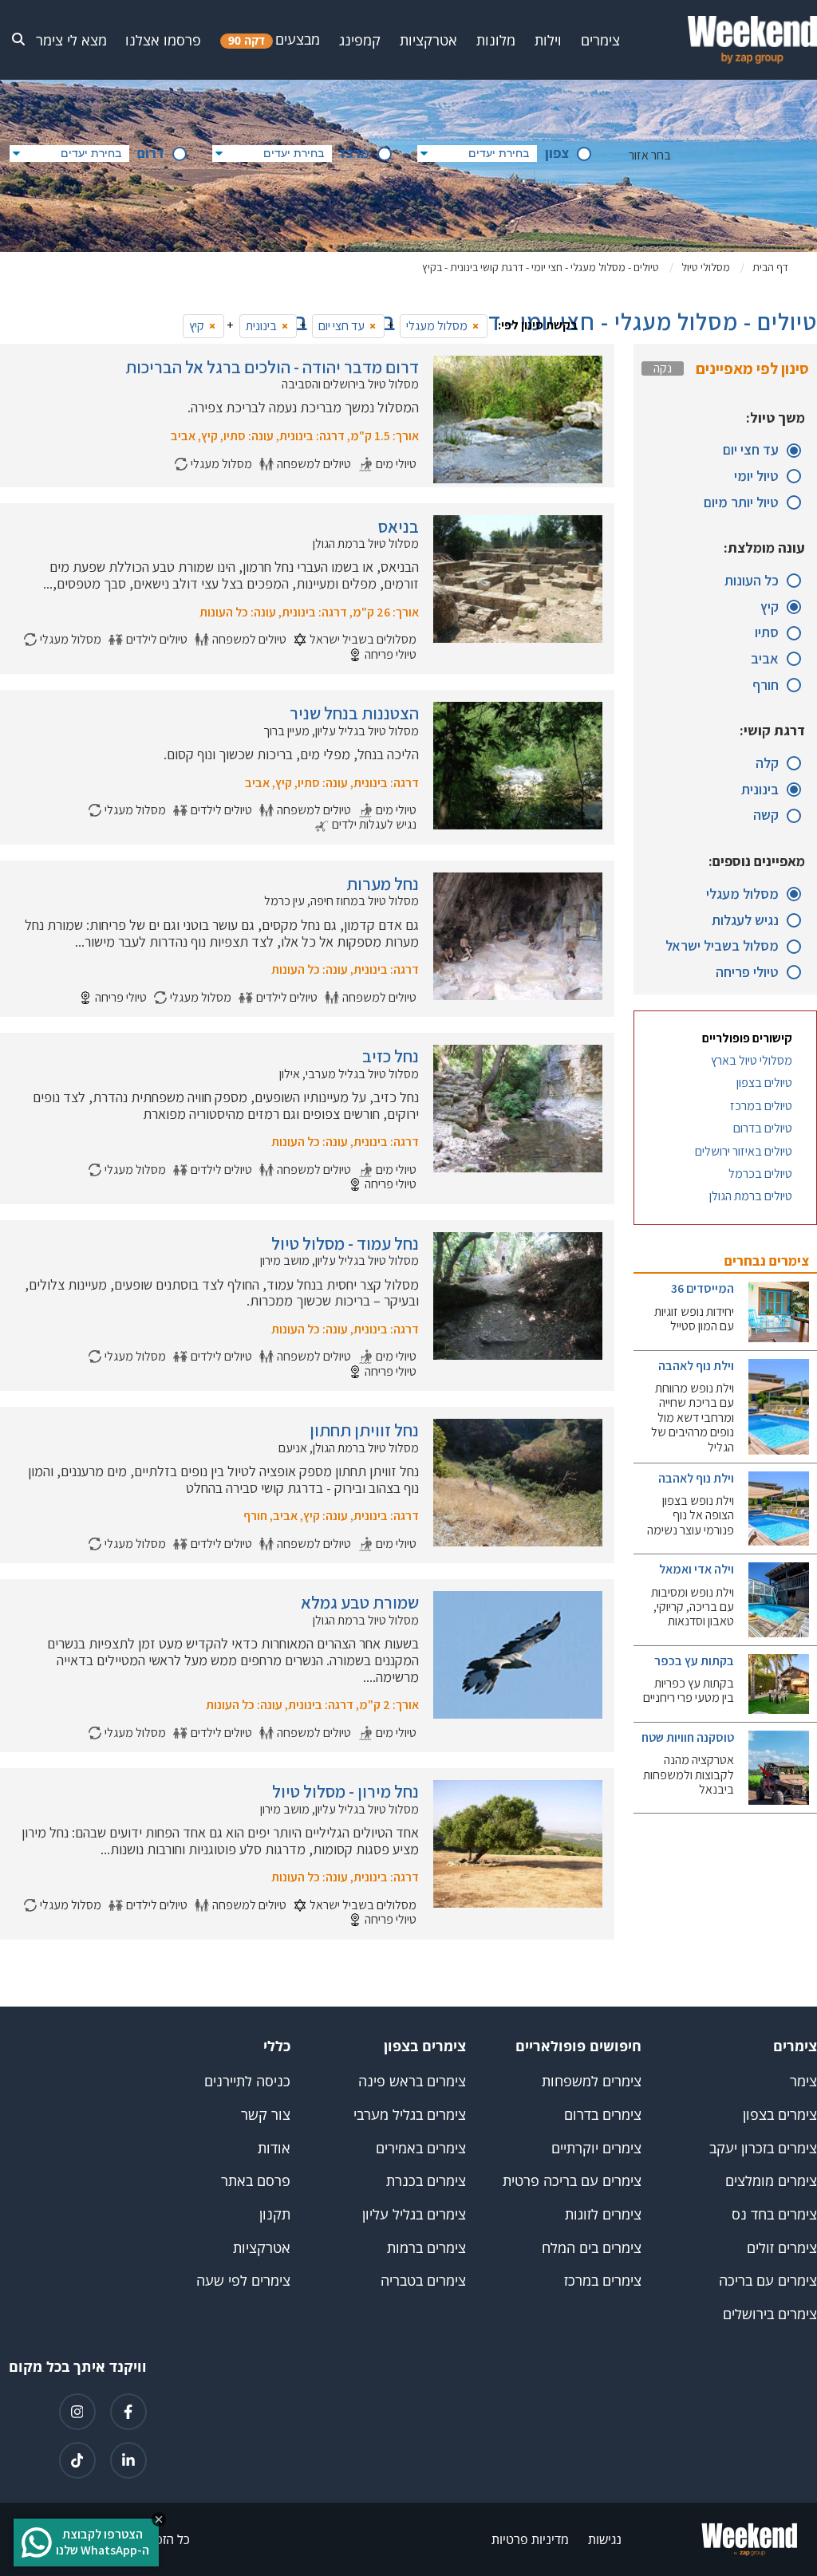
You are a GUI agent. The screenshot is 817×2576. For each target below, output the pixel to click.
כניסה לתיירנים (247, 2081)
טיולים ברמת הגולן (751, 1196)
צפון (557, 154)
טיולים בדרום (763, 1128)
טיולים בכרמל (760, 1174)
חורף (766, 685)
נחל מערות (383, 884)
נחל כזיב (391, 1056)
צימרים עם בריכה (768, 2281)
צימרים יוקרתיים (596, 2148)
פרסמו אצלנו (163, 40)
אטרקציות (262, 2248)
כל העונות (752, 581)
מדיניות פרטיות (530, 2539)
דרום (151, 154)
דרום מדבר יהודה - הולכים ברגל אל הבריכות (272, 367)
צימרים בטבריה (423, 2281)
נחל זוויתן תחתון (364, 1430)
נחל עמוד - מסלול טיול (345, 1243)
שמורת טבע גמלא (360, 1602)
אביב (765, 659)
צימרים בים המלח (592, 2248)
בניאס (399, 526)
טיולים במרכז (761, 1106)
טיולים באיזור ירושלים (744, 1152)
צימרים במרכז (603, 2281)
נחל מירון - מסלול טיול (345, 1791)
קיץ (770, 607)
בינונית (760, 790)
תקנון (275, 2214)
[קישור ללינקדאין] (128, 2460)
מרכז (355, 154)
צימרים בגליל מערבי (410, 2115)
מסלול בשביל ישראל (722, 946)
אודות (274, 2148)
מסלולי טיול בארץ (752, 1061)
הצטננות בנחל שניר (354, 713)
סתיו (767, 633)
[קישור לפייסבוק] (128, 2412)
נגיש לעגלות (745, 921)
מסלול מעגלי (742, 894)
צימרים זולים (782, 2248)
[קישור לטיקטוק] (77, 2460)
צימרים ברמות (426, 2248)
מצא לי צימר (71, 40)
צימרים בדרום (603, 2115)
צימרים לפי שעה (243, 2281)
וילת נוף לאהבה (696, 1366)
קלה (767, 764)
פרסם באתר (256, 2181)
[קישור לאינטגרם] (77, 2412)
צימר (803, 2081)
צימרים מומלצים (771, 2181)
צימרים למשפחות (592, 2081)
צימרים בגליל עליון (414, 2214)
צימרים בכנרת (426, 2181)
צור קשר (266, 2115)
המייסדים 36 (703, 1288)
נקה (663, 368)
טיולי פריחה (747, 973)
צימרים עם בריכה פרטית (572, 2181)
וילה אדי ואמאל (697, 1569)
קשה (766, 815)
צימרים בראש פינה (412, 2081)
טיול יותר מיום (741, 503)
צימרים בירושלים (770, 2314)
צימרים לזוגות (603, 2214)
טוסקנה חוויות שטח (688, 1737)
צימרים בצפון (780, 2115)
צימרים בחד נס (774, 2214)
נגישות (605, 2539)
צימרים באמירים (421, 2148)
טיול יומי (756, 477)
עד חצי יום (751, 450)
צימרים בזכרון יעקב (763, 2148)
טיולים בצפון (764, 1083)
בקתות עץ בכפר (694, 1661)
